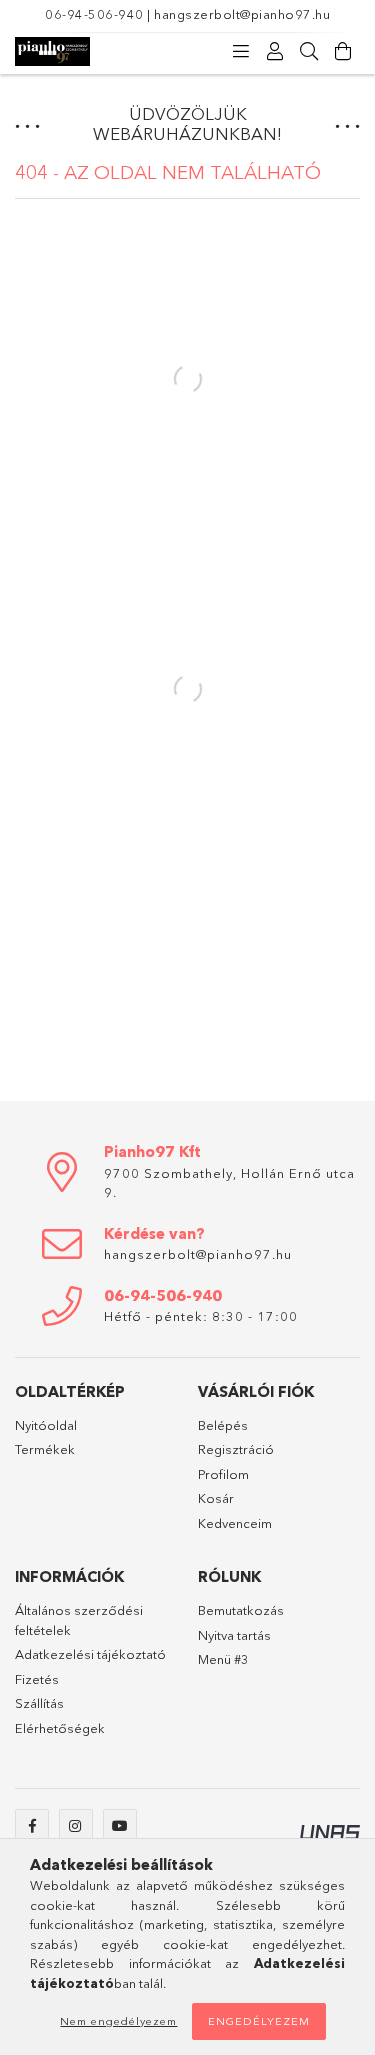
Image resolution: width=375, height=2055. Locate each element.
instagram (76, 1826)
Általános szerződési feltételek (79, 1620)
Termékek (45, 1449)
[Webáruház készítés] (330, 1830)
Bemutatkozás (241, 1610)
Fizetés (37, 1679)
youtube (120, 1826)
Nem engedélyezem (118, 2021)
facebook (32, 1826)
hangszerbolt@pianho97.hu (242, 14)
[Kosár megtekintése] (343, 52)
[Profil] (275, 52)
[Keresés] (309, 52)
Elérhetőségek (60, 1728)
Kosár (216, 1498)
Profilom (223, 1474)
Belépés (223, 1425)
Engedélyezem (259, 2021)
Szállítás (39, 1703)
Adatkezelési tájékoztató (90, 1654)
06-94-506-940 (94, 14)
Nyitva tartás (234, 1635)
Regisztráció (236, 1449)
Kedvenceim (235, 1523)
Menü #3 (223, 1659)
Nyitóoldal (46, 1425)
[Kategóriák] (241, 52)
